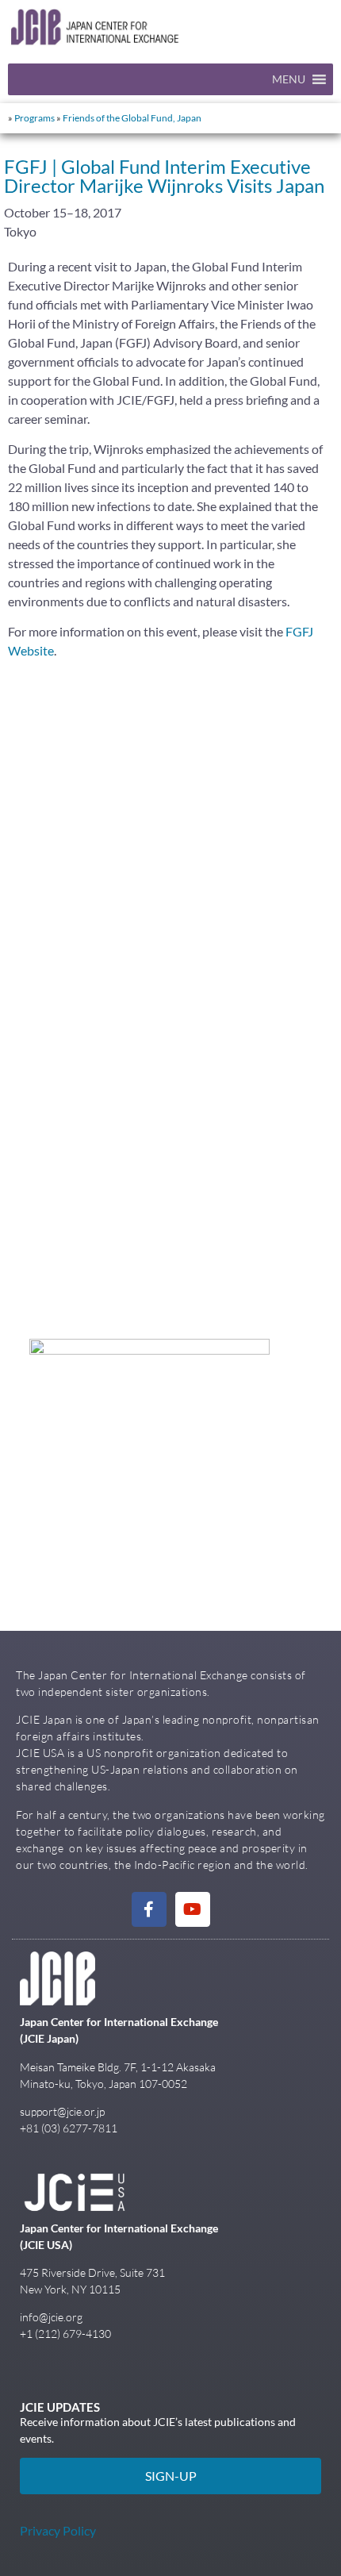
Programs (34, 118)
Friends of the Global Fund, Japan (132, 118)
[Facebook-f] (149, 1909)
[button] (289, 79)
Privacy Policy (58, 2530)
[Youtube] (193, 1909)
